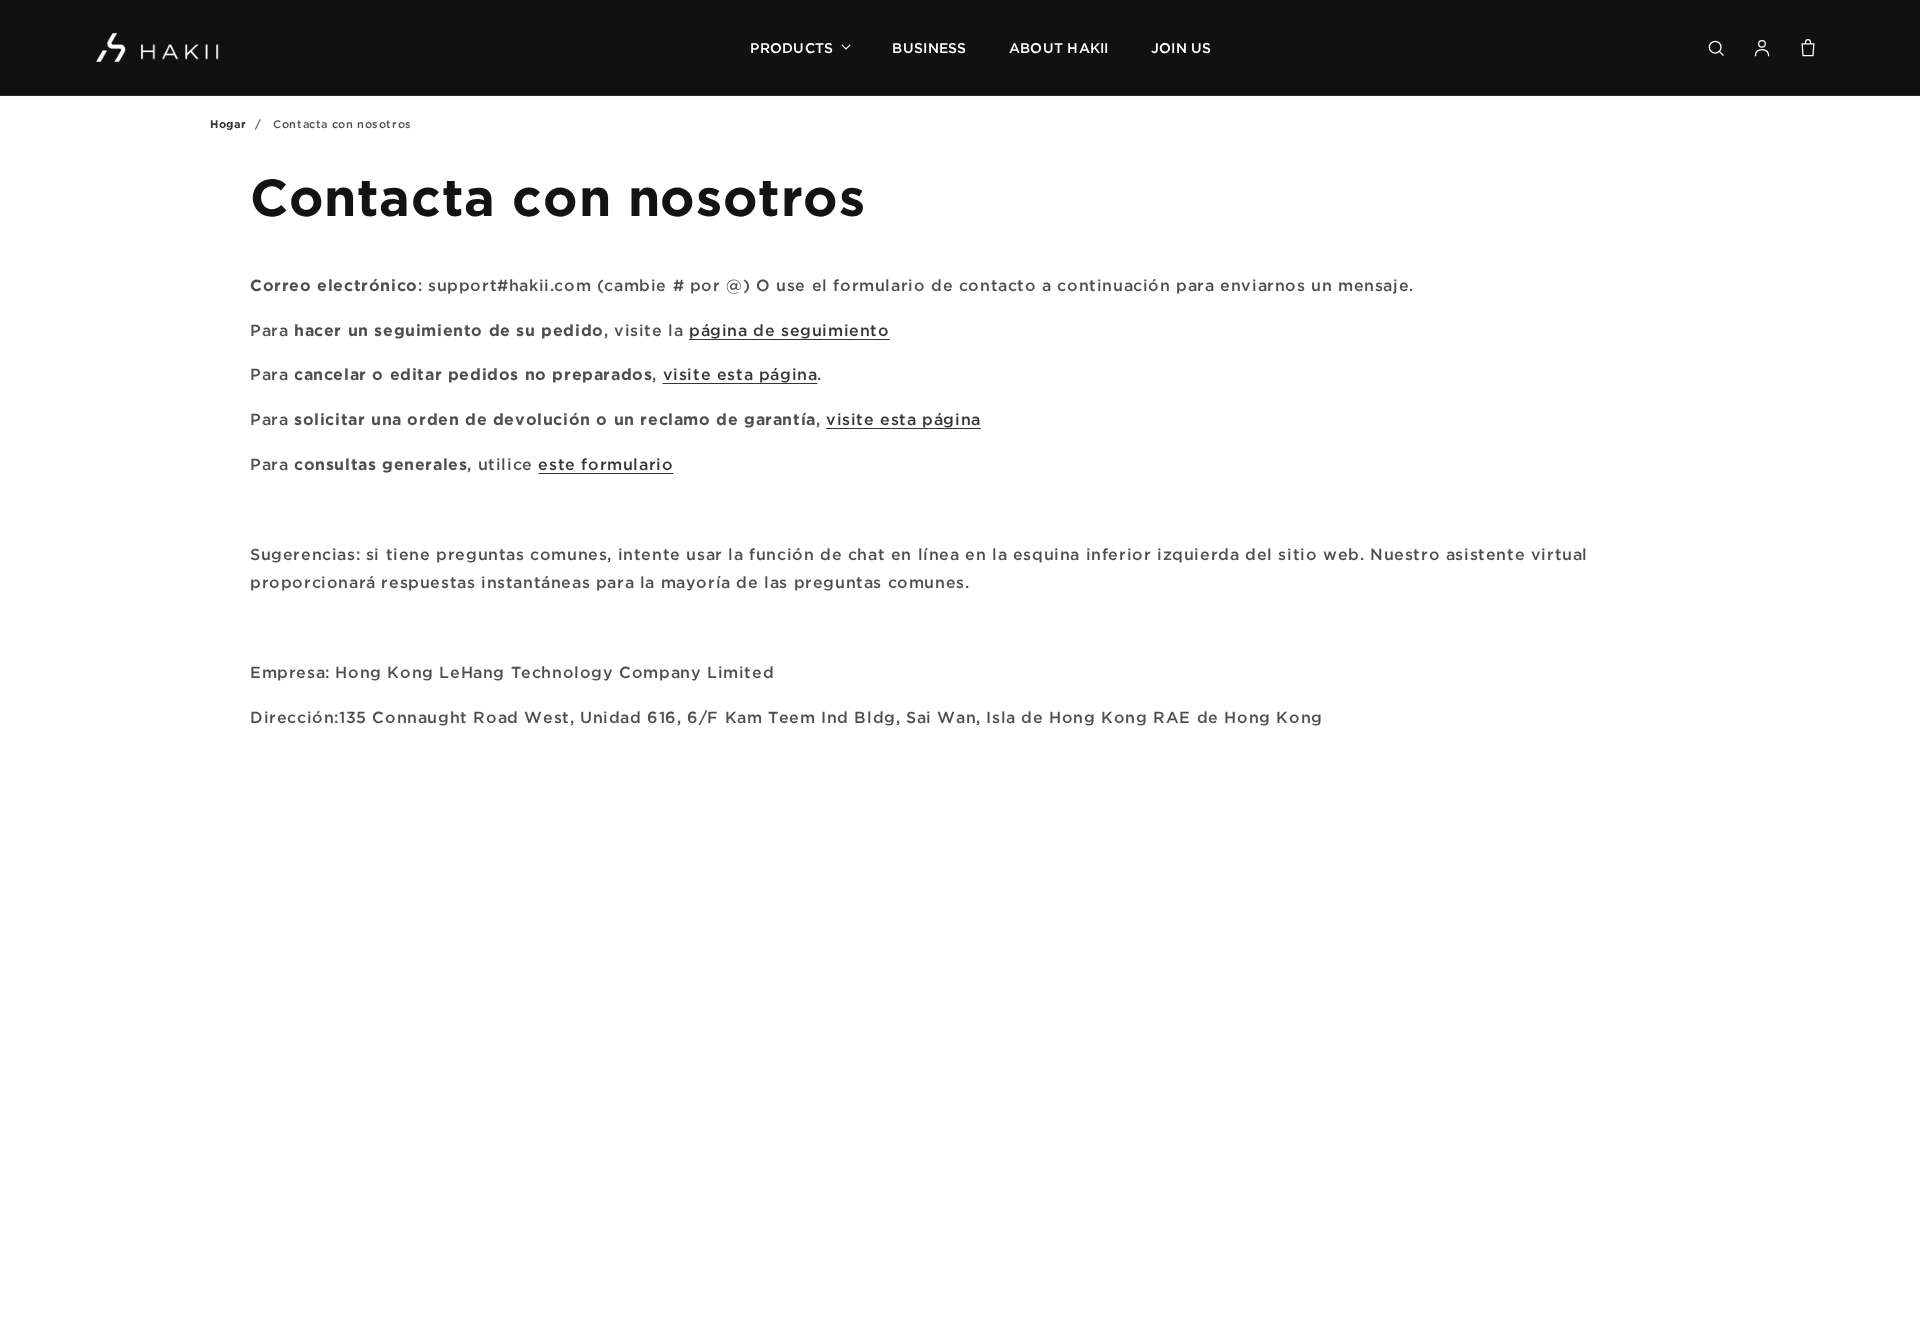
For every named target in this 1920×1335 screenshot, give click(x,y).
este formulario (605, 464)
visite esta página (740, 374)
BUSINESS (929, 47)
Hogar (228, 124)
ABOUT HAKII (1059, 47)
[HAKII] (158, 47)
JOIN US (1181, 47)
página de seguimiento (789, 330)
